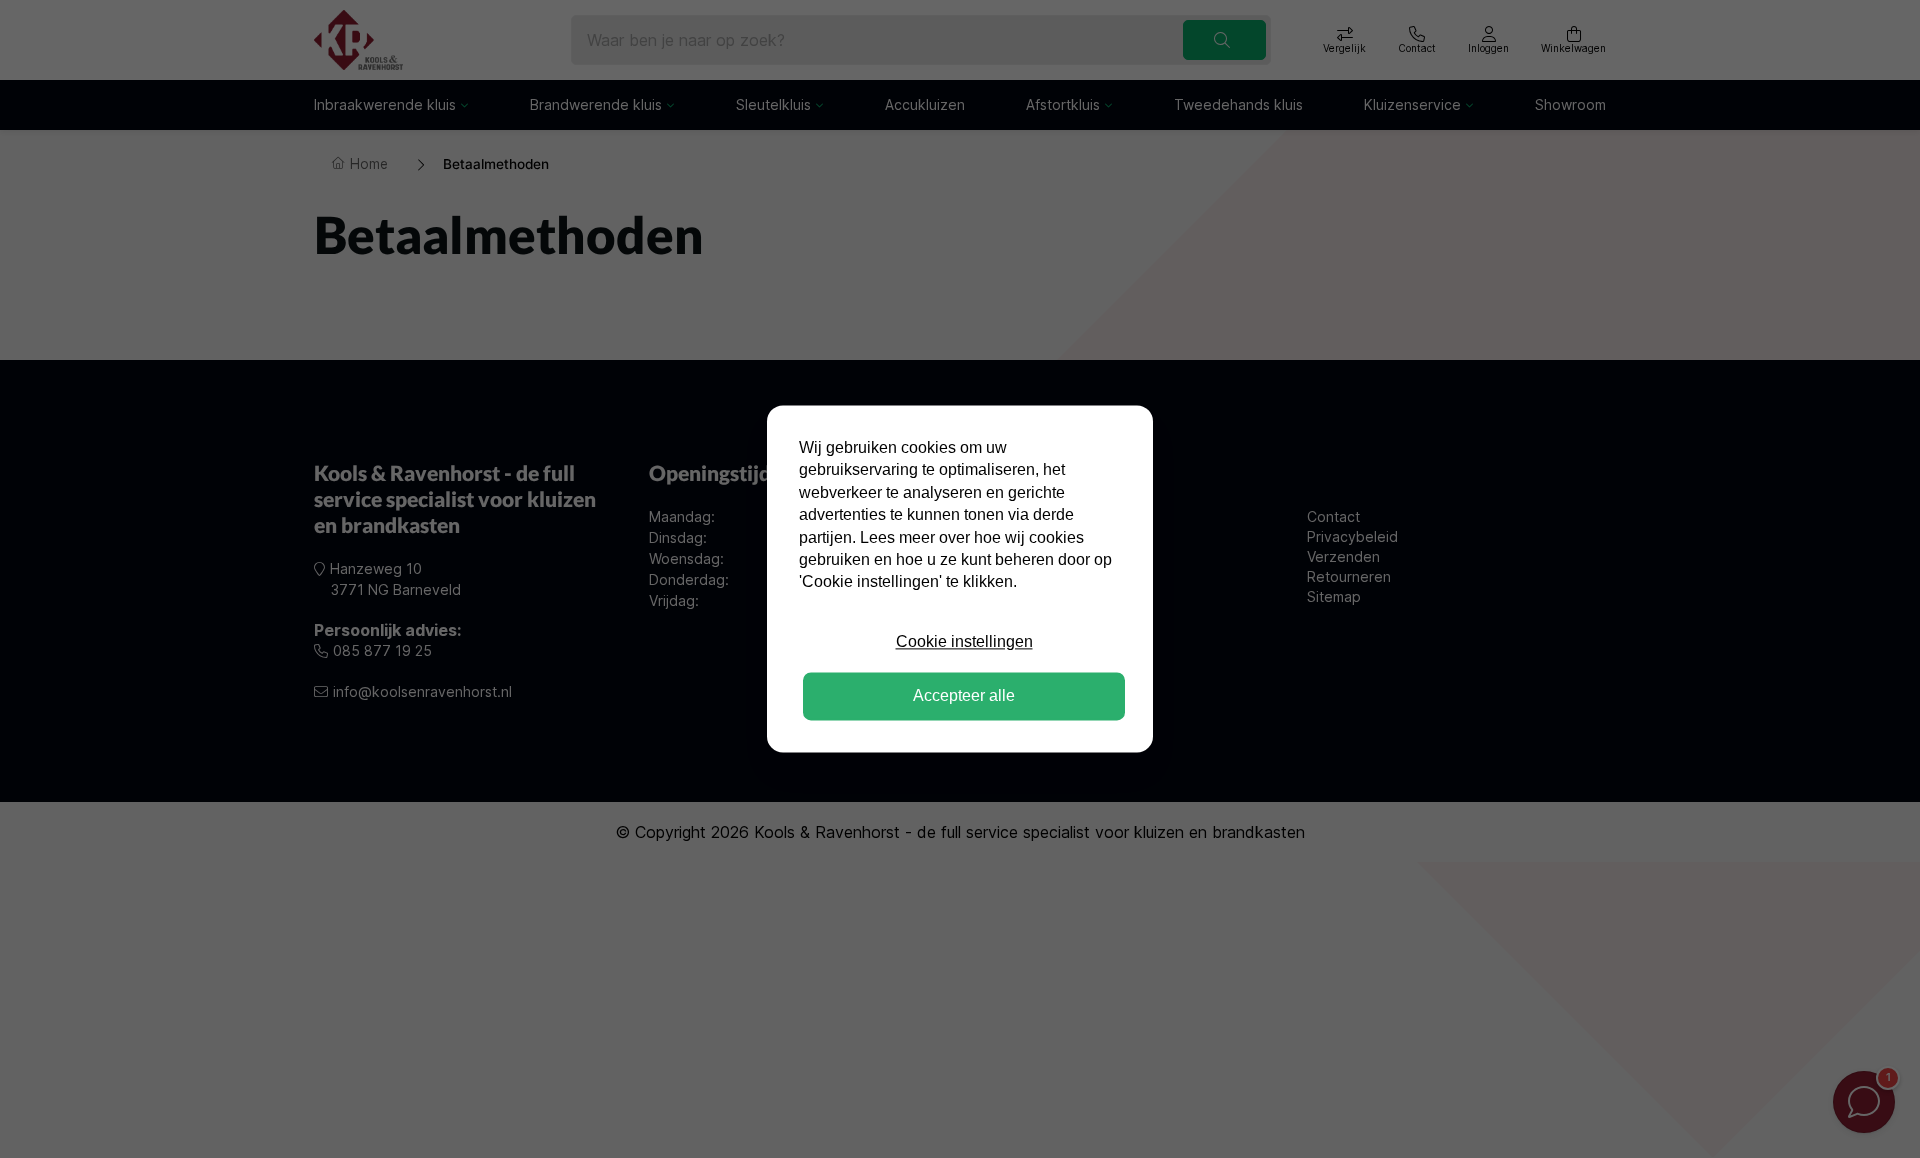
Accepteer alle (964, 696)
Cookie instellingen (964, 641)
